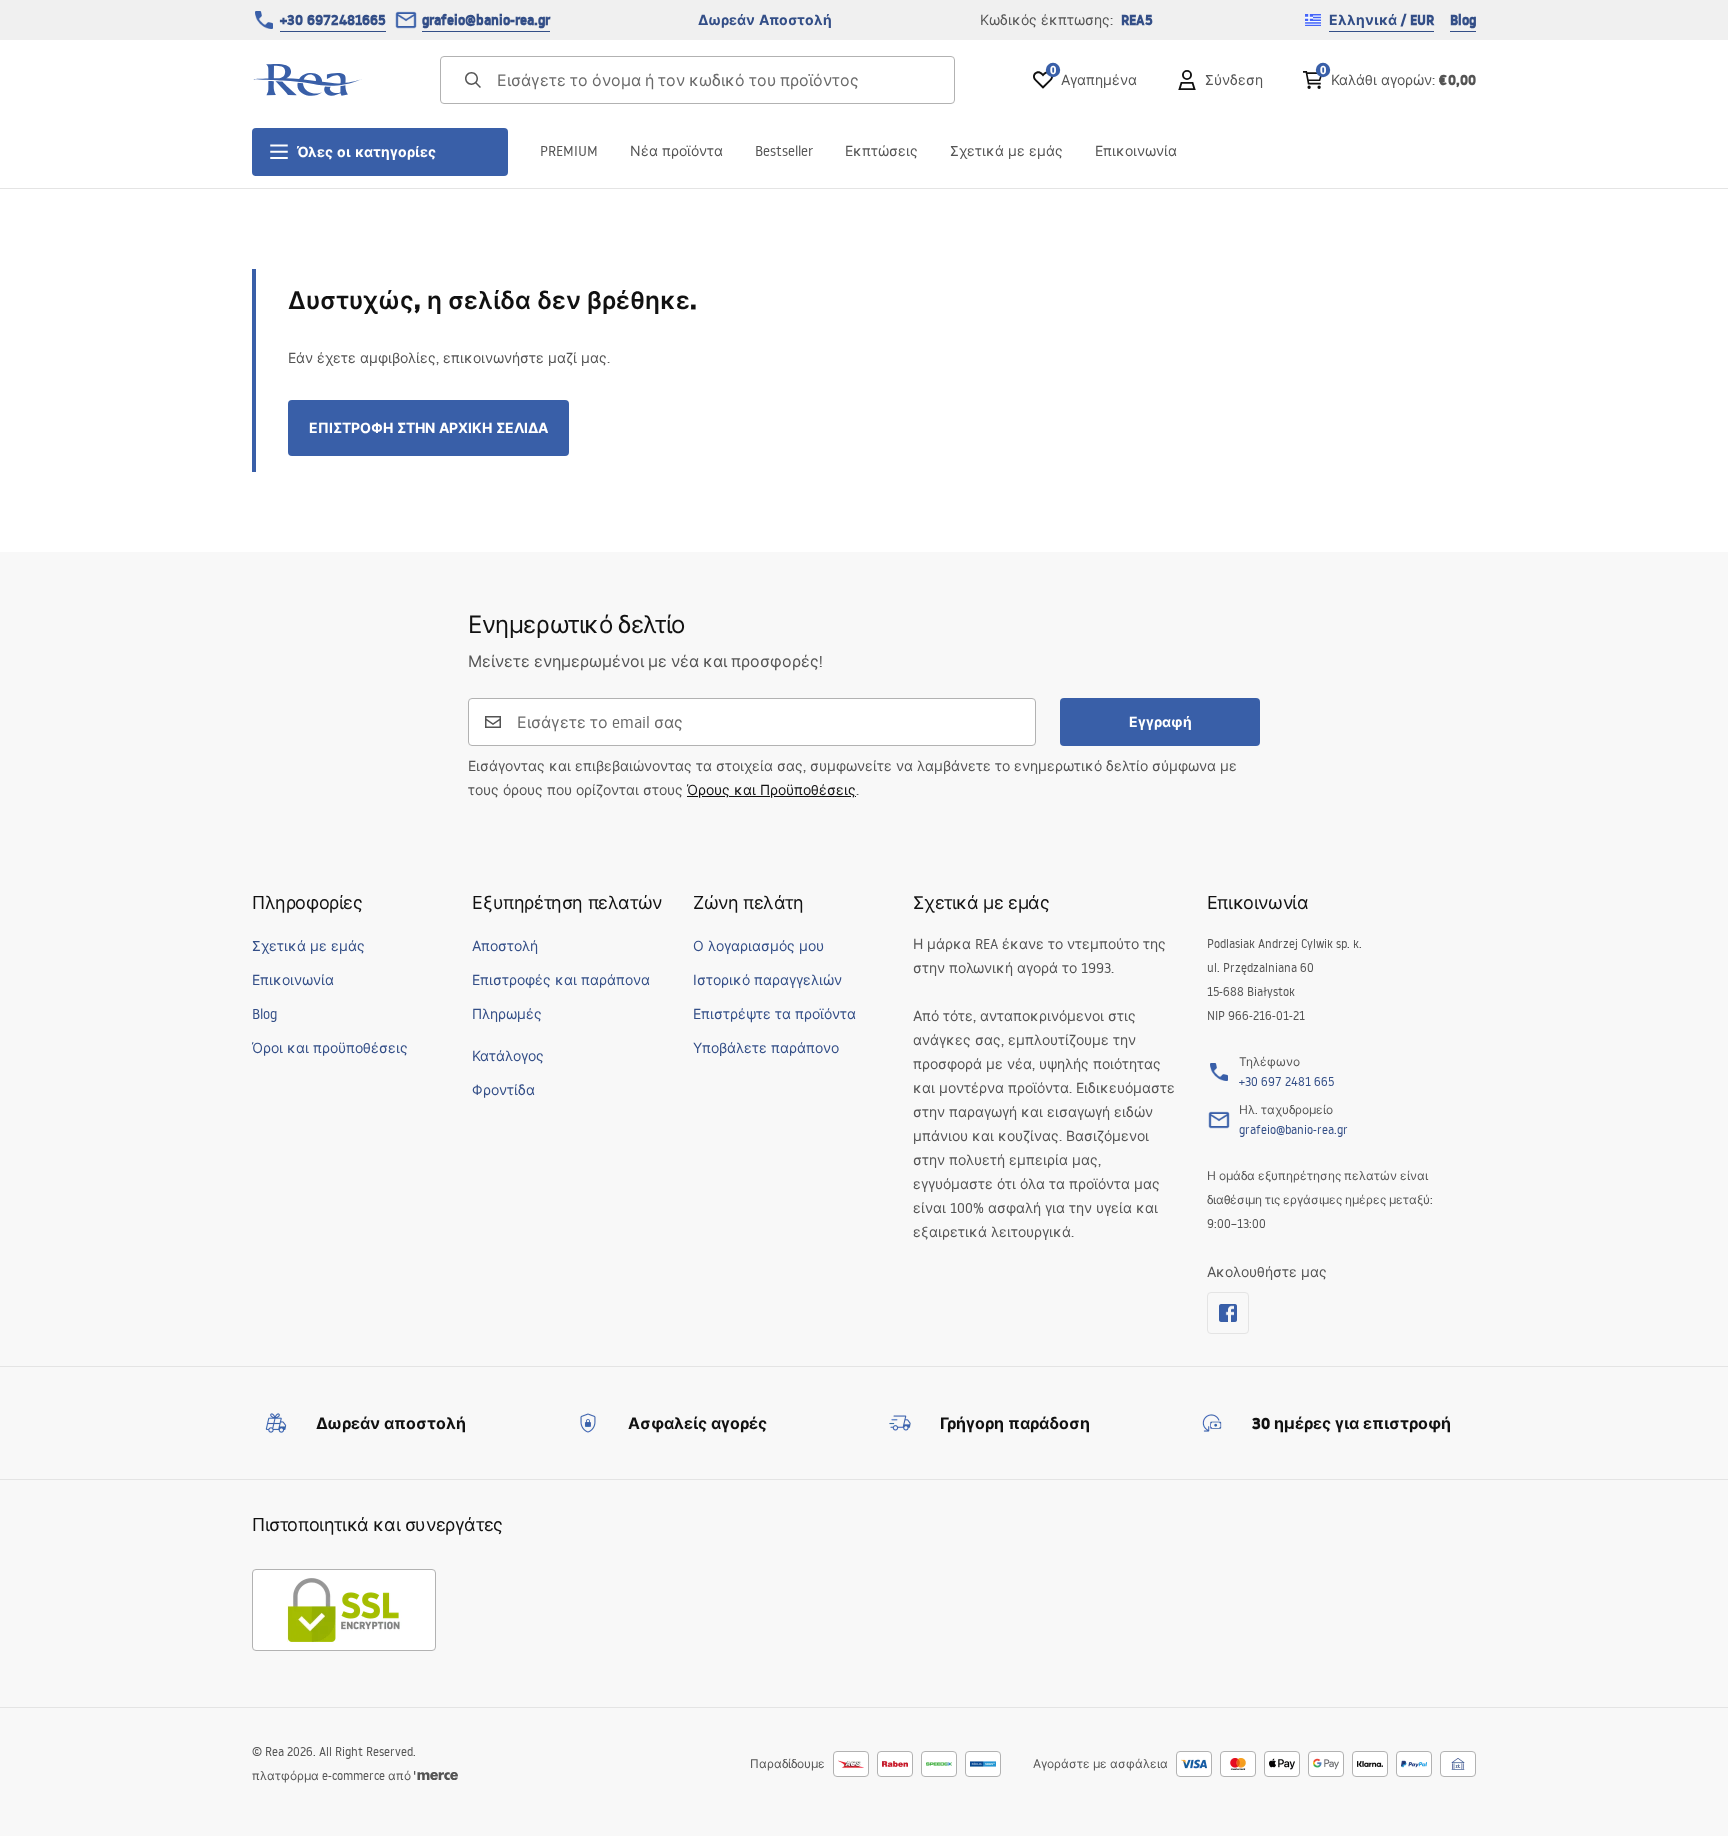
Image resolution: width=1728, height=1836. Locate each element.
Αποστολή (505, 946)
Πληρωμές (507, 1014)
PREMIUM (569, 151)
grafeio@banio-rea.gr (486, 20)
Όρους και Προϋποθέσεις (771, 790)
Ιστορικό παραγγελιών (767, 980)
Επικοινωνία (1136, 151)
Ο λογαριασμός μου (758, 946)
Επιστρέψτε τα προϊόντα (774, 1014)
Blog (1463, 20)
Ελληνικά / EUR (1381, 20)
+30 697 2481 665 (1286, 1081)
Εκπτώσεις (881, 151)
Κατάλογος (508, 1056)
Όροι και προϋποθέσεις (330, 1048)
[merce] (436, 1775)
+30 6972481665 (333, 20)
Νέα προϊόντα (676, 151)
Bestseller (784, 151)
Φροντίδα (503, 1090)
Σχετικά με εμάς (1006, 151)
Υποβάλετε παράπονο (766, 1048)
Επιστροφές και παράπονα (561, 980)
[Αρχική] (307, 80)
